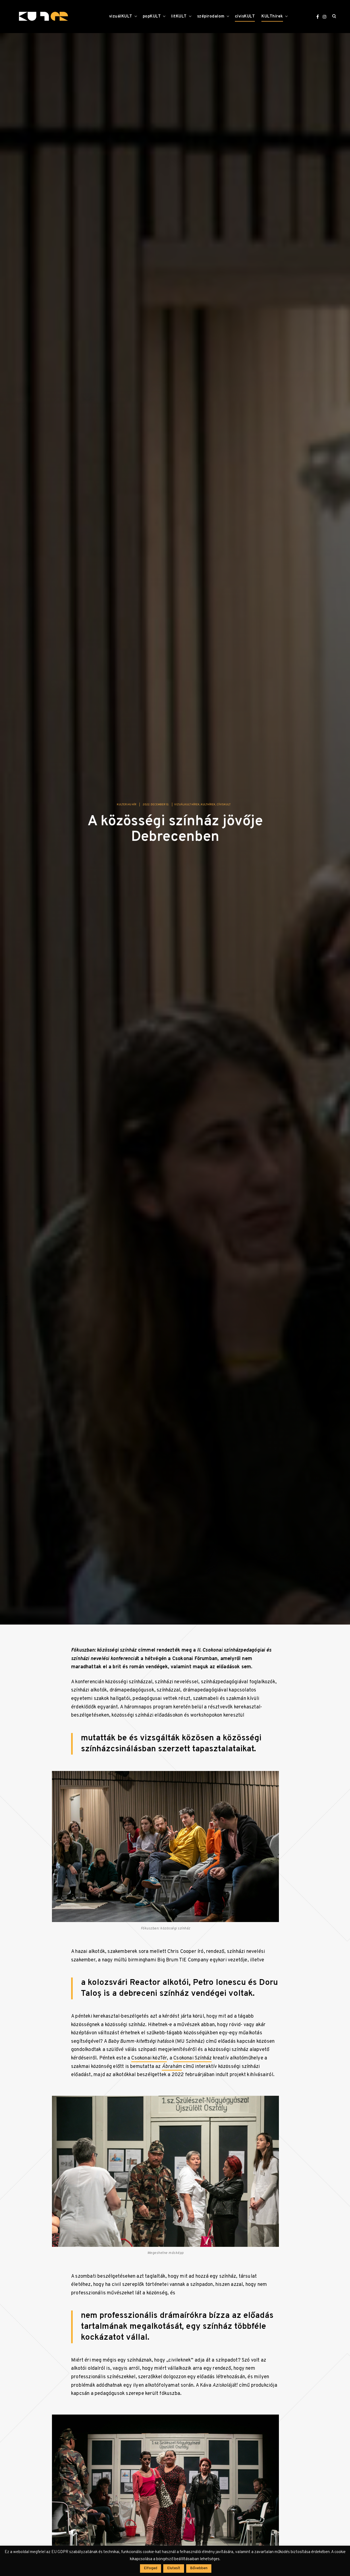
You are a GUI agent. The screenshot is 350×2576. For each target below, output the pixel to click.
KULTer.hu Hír (127, 808)
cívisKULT (245, 17)
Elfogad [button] (151, 2568)
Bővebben (199, 2568)
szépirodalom (211, 17)
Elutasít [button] (174, 2568)
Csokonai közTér (149, 2062)
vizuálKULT (121, 17)
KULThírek (272, 17)
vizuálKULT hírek (187, 808)
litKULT (179, 17)
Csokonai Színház (192, 2062)
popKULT (152, 17)
